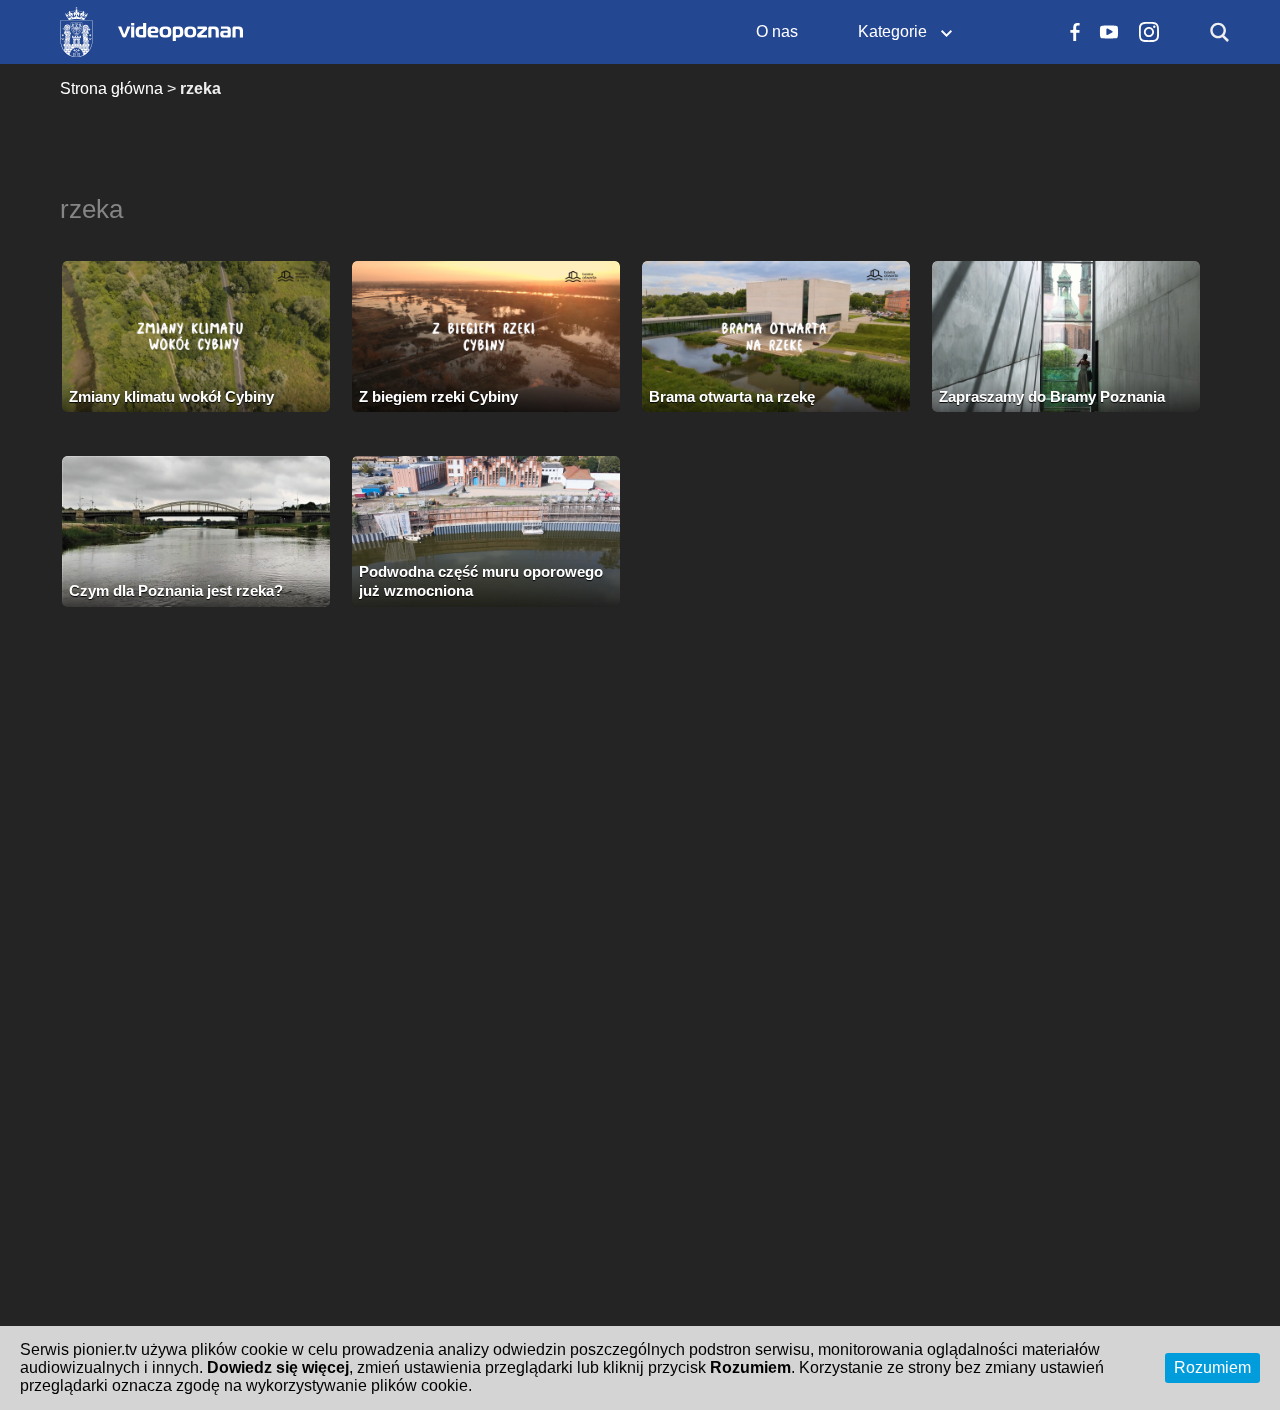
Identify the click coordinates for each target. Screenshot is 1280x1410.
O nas (777, 31)
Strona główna (111, 88)
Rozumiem (1212, 1367)
